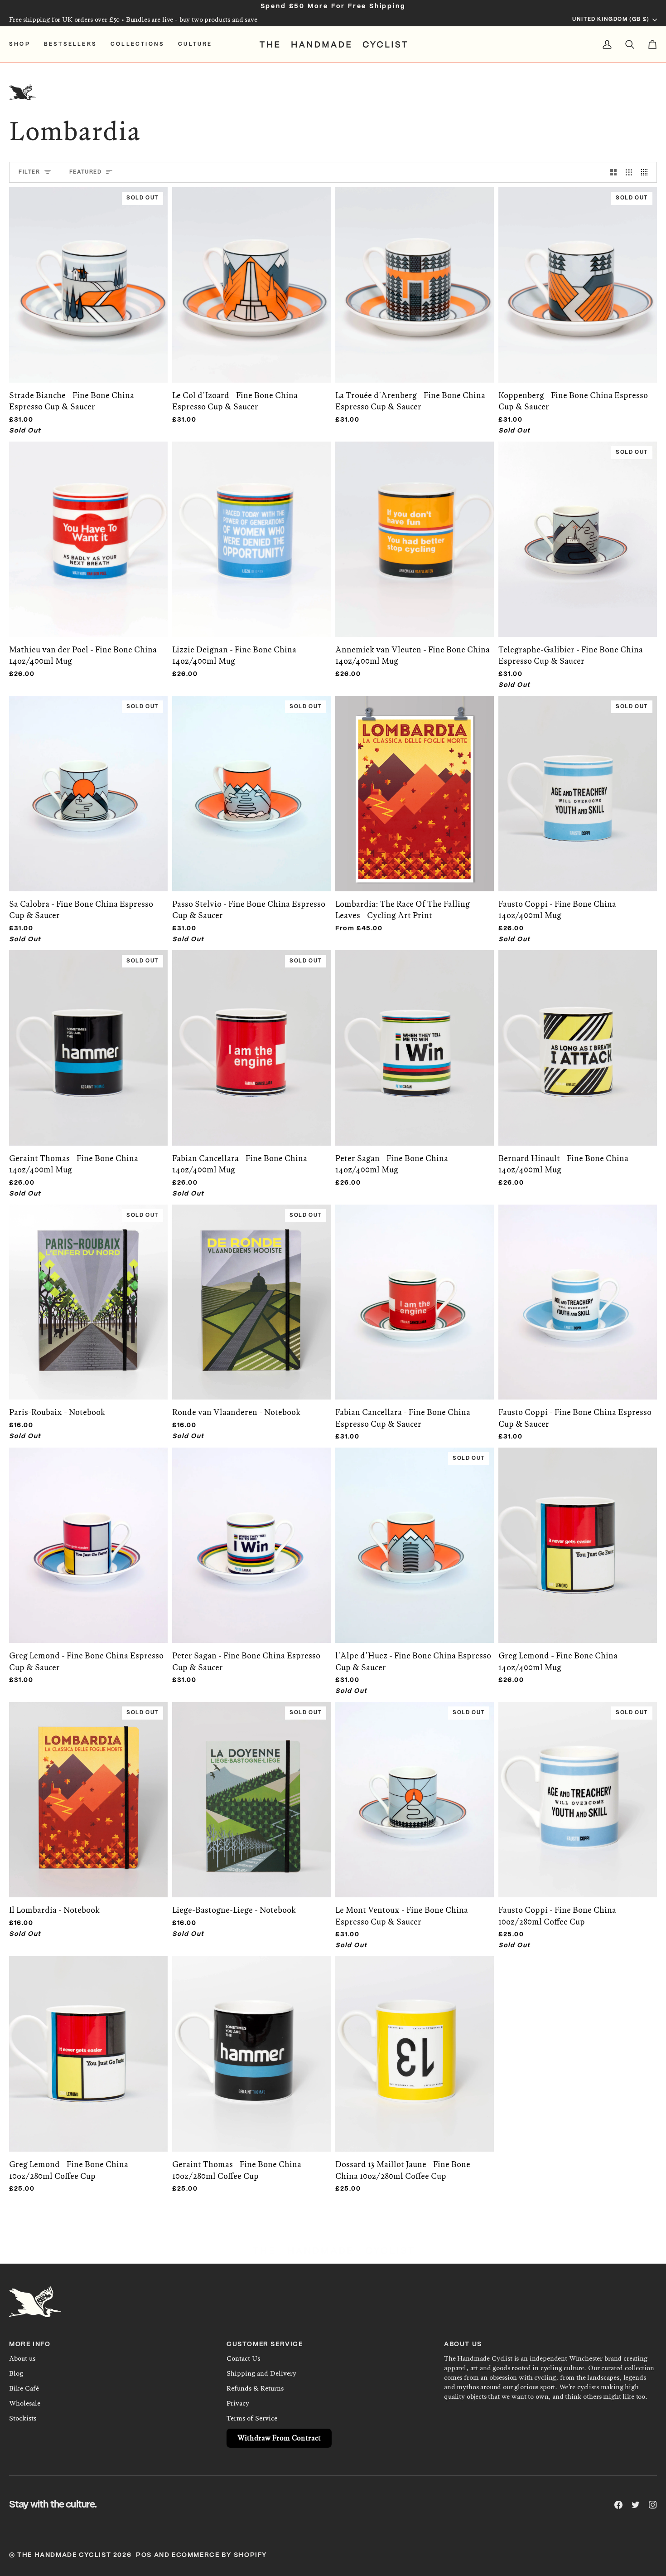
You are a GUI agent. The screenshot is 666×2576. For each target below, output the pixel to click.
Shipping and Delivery (261, 2373)
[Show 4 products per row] (647, 172)
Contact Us (243, 2358)
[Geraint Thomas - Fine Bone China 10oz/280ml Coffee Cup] (251, 2044)
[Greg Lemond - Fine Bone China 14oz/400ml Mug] (578, 1536)
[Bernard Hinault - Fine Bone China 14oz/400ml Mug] (578, 1038)
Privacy (238, 2403)
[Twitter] (636, 2505)
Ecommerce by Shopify (220, 2555)
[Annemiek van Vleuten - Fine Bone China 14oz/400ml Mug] (415, 530)
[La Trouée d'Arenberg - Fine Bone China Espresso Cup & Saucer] (415, 275)
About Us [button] (463, 2344)
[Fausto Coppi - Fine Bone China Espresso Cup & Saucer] (578, 1293)
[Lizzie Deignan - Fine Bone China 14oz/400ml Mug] (251, 530)
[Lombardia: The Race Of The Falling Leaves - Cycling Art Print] (415, 784)
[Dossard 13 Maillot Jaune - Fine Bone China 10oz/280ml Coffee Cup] (415, 2044)
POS (144, 2555)
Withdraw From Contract (279, 2438)
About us (22, 2358)
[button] (23, 44)
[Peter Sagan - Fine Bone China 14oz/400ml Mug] (415, 1038)
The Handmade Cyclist (64, 2555)
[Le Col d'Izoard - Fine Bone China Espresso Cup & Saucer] (251, 275)
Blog (16, 2373)
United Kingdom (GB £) (611, 19)
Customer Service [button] (265, 2344)
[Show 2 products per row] (613, 172)
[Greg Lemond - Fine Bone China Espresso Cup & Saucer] (88, 1536)
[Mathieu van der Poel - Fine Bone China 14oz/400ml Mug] (88, 530)
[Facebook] (618, 2505)
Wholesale (25, 2403)
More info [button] (30, 2344)
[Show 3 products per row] (629, 172)
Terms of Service (252, 2418)
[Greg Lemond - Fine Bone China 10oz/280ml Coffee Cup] (88, 2044)
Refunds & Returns (255, 2388)
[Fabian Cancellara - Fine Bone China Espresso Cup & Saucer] (415, 1293)
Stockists (23, 2418)
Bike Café (24, 2388)
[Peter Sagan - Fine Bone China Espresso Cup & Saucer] (251, 1536)
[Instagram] (653, 2505)
